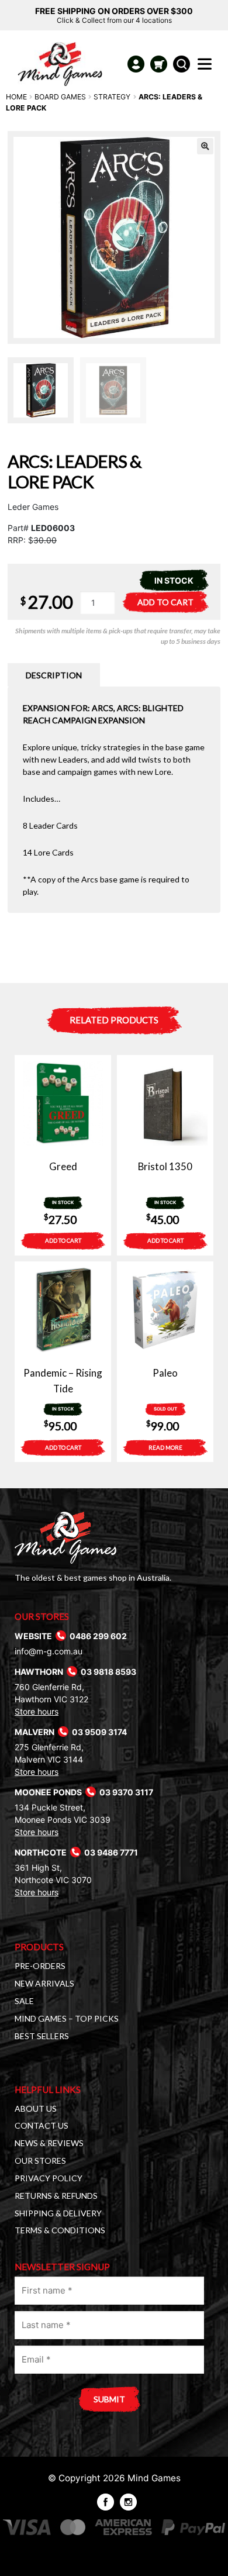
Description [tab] (54, 675)
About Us (36, 2108)
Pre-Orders (40, 1966)
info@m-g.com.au (49, 1651)
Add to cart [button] (63, 1240)
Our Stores (40, 2161)
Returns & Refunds (56, 2196)
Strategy (112, 97)
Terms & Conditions (60, 2230)
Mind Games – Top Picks (67, 2018)
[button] (205, 146)
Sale (24, 2001)
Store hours (37, 1711)
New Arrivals (44, 1983)
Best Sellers (42, 2036)
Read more (165, 1447)
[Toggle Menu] (207, 67)
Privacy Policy (49, 2178)
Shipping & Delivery (58, 2213)
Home (16, 97)
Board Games (60, 97)
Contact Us (42, 2125)
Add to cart (165, 602)
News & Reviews (49, 2143)
